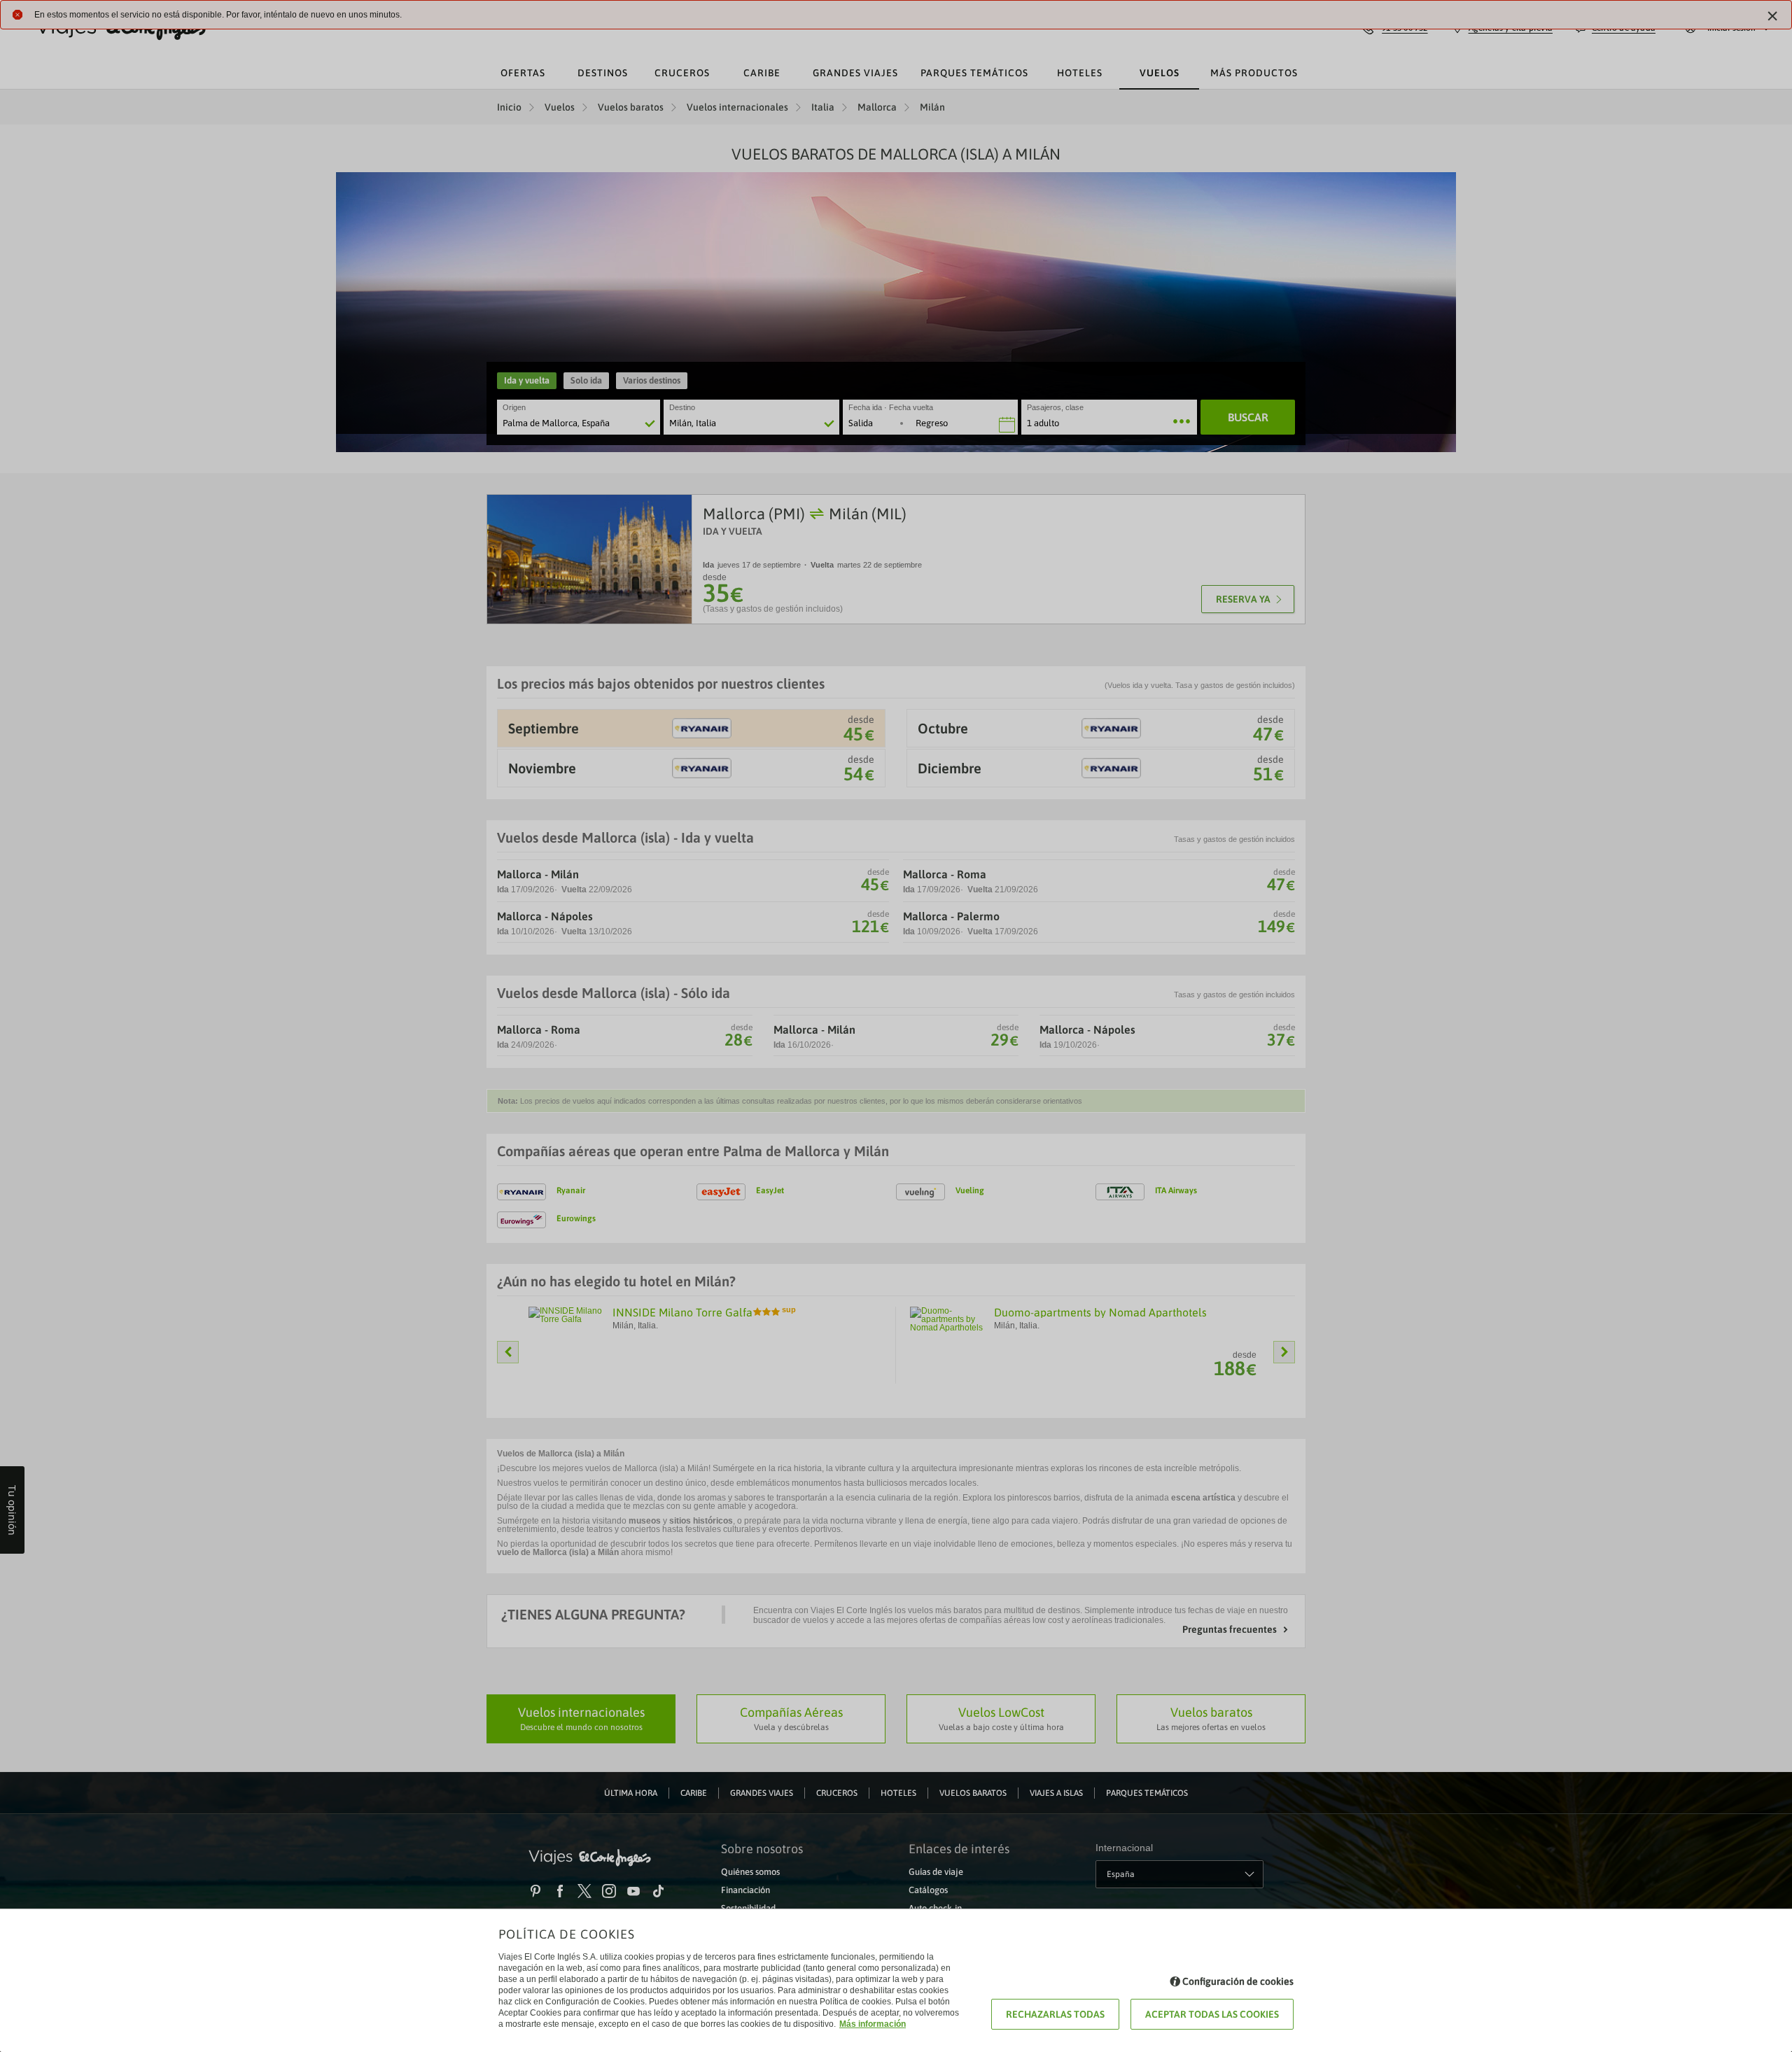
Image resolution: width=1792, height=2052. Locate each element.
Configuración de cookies (1238, 1981)
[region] (896, 1026)
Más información (873, 2024)
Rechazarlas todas (1055, 2014)
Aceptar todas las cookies (1212, 2014)
